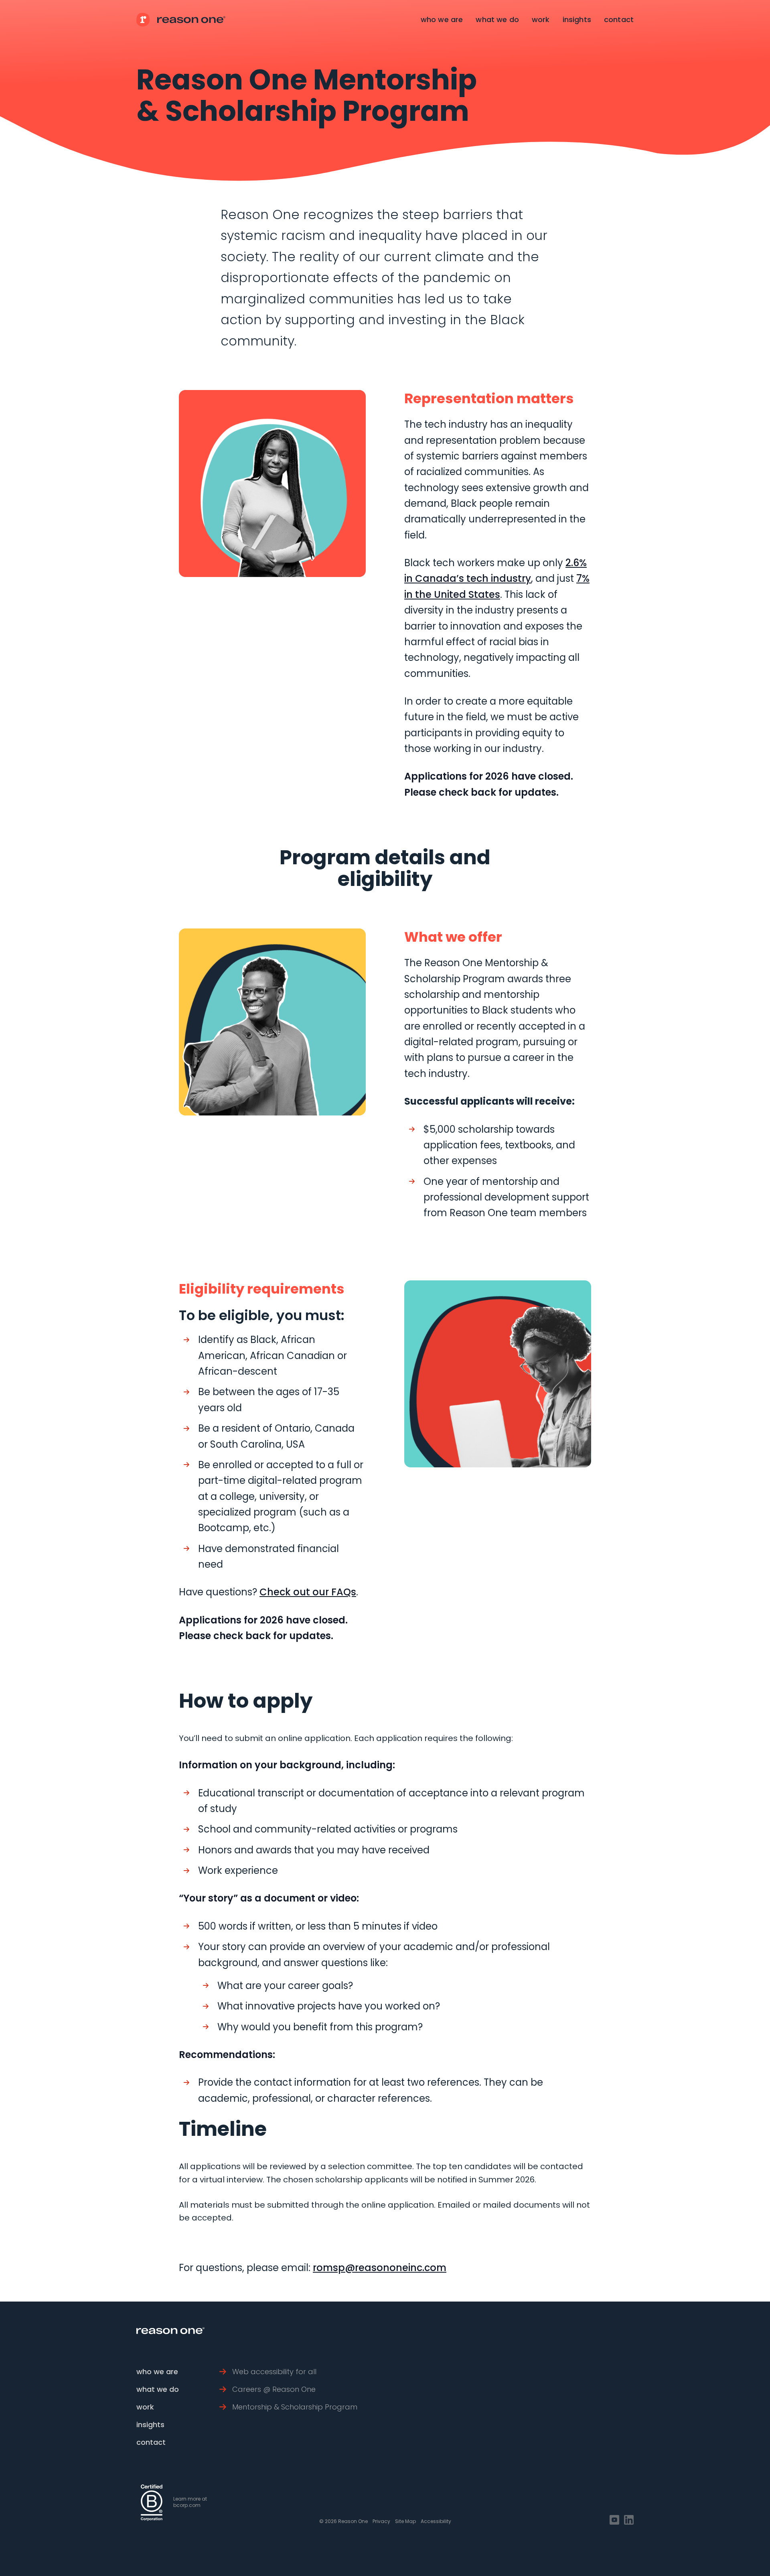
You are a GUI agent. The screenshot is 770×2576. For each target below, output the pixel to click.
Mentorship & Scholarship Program (295, 2407)
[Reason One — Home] (181, 20)
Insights (577, 19)
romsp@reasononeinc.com (380, 2268)
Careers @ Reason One (274, 2389)
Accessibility (436, 2521)
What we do (497, 19)
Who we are (442, 19)
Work (541, 19)
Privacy (381, 2521)
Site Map (405, 2521)
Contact (619, 19)
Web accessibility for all (274, 2372)
